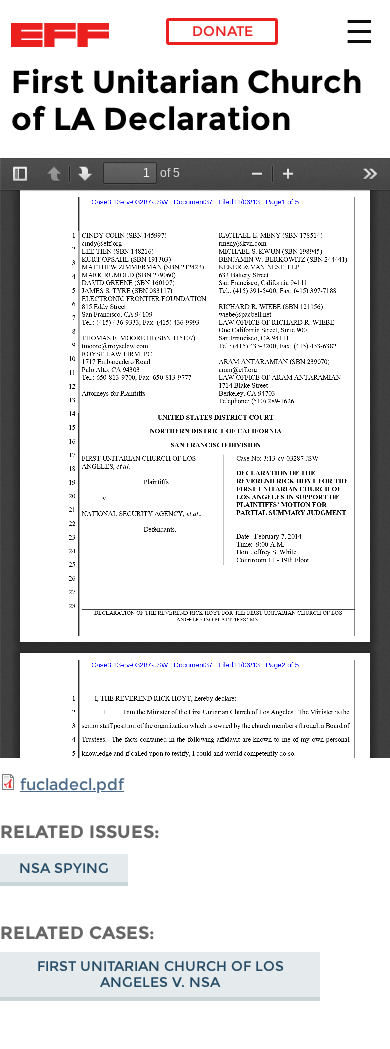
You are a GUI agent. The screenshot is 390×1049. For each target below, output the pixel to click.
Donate (222, 31)
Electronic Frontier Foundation (65, 35)
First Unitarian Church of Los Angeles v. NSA (160, 974)
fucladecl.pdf (72, 784)
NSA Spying (64, 868)
